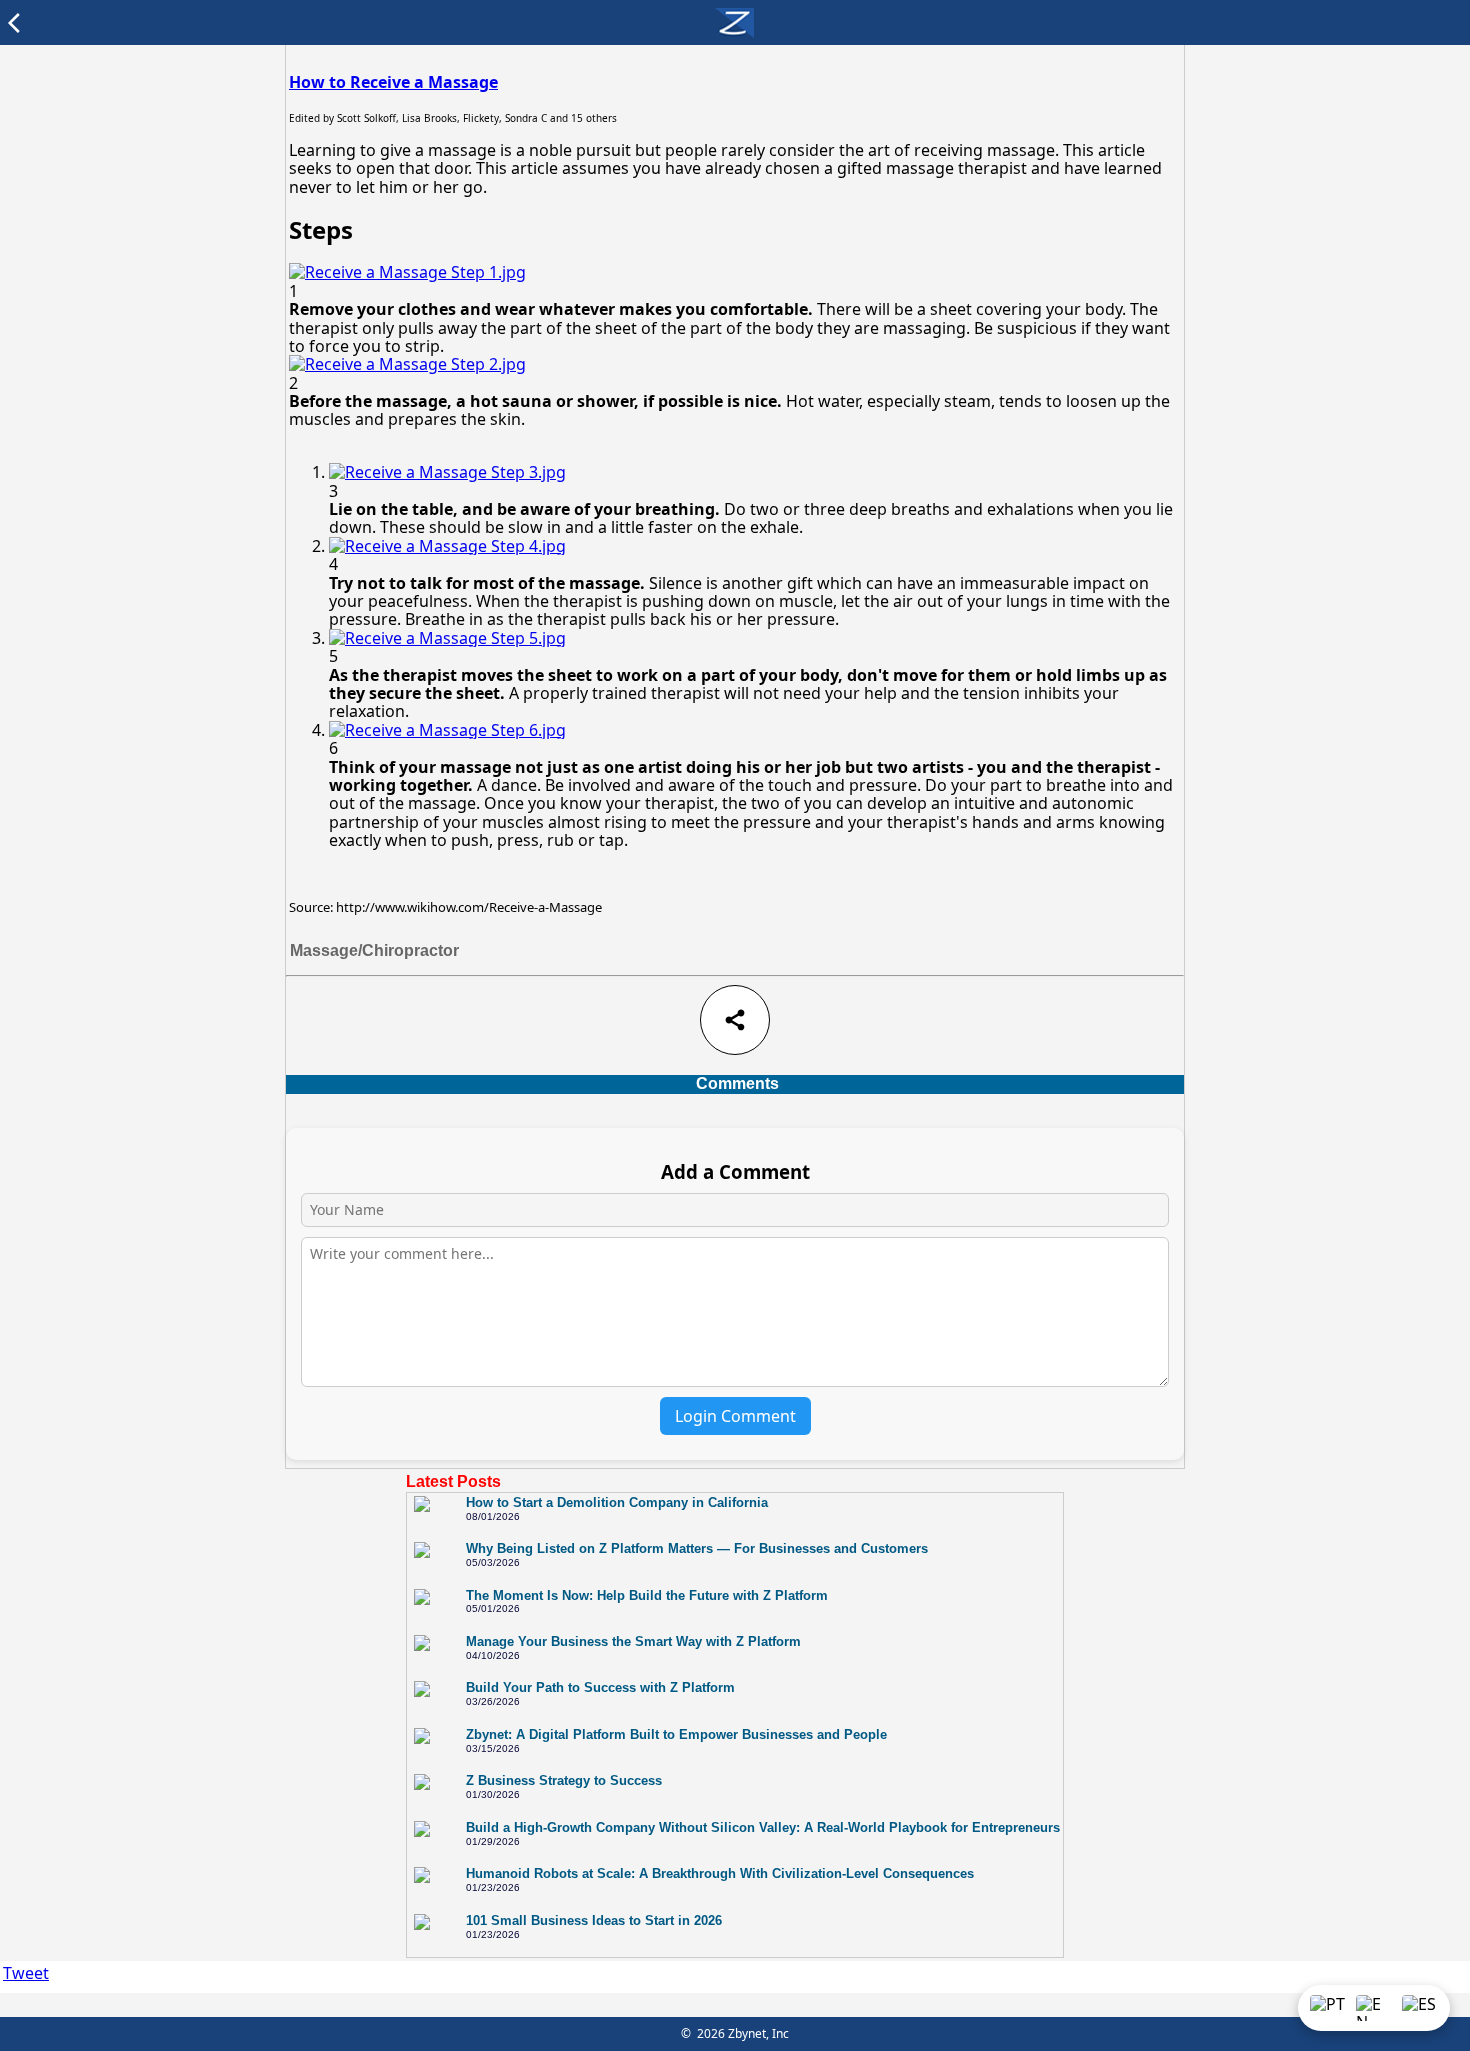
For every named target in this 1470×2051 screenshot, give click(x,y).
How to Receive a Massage (393, 82)
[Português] (1328, 2008)
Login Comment (735, 1416)
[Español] (1420, 2008)
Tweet (26, 1973)
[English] (1374, 2008)
